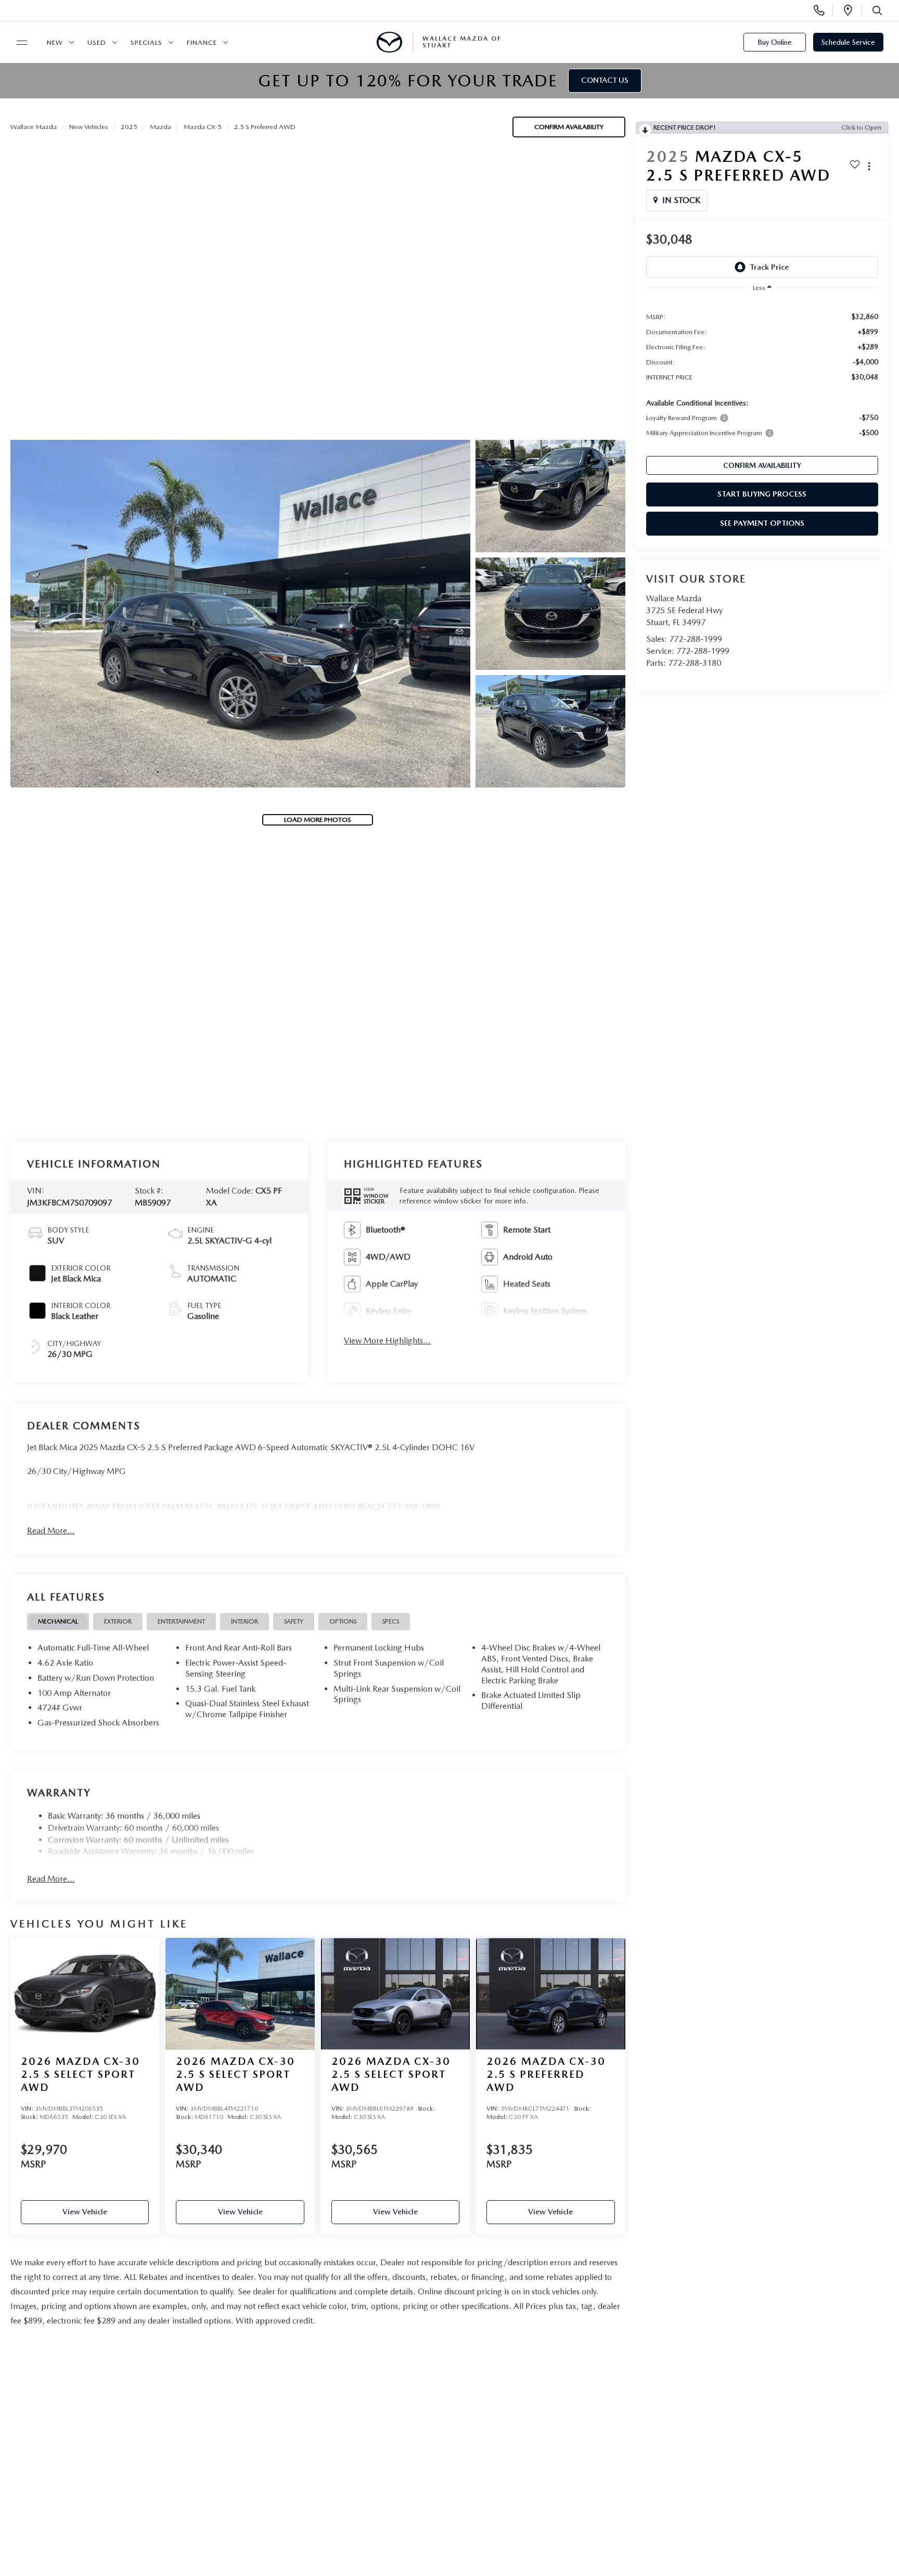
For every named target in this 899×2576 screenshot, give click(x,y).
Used (97, 42)
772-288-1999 (696, 639)
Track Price (769, 267)
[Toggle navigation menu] (17, 43)
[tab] (58, 1622)
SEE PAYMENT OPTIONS (762, 523)
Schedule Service (848, 42)
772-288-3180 (695, 663)
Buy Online (775, 42)
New (55, 42)
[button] (240, 614)
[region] (762, 374)
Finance (202, 42)
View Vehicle (85, 2212)
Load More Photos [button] (318, 820)
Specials (146, 42)
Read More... (51, 1531)
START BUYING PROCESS (762, 494)
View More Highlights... (387, 1341)
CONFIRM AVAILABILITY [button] (762, 465)
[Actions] (869, 166)
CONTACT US (605, 80)
